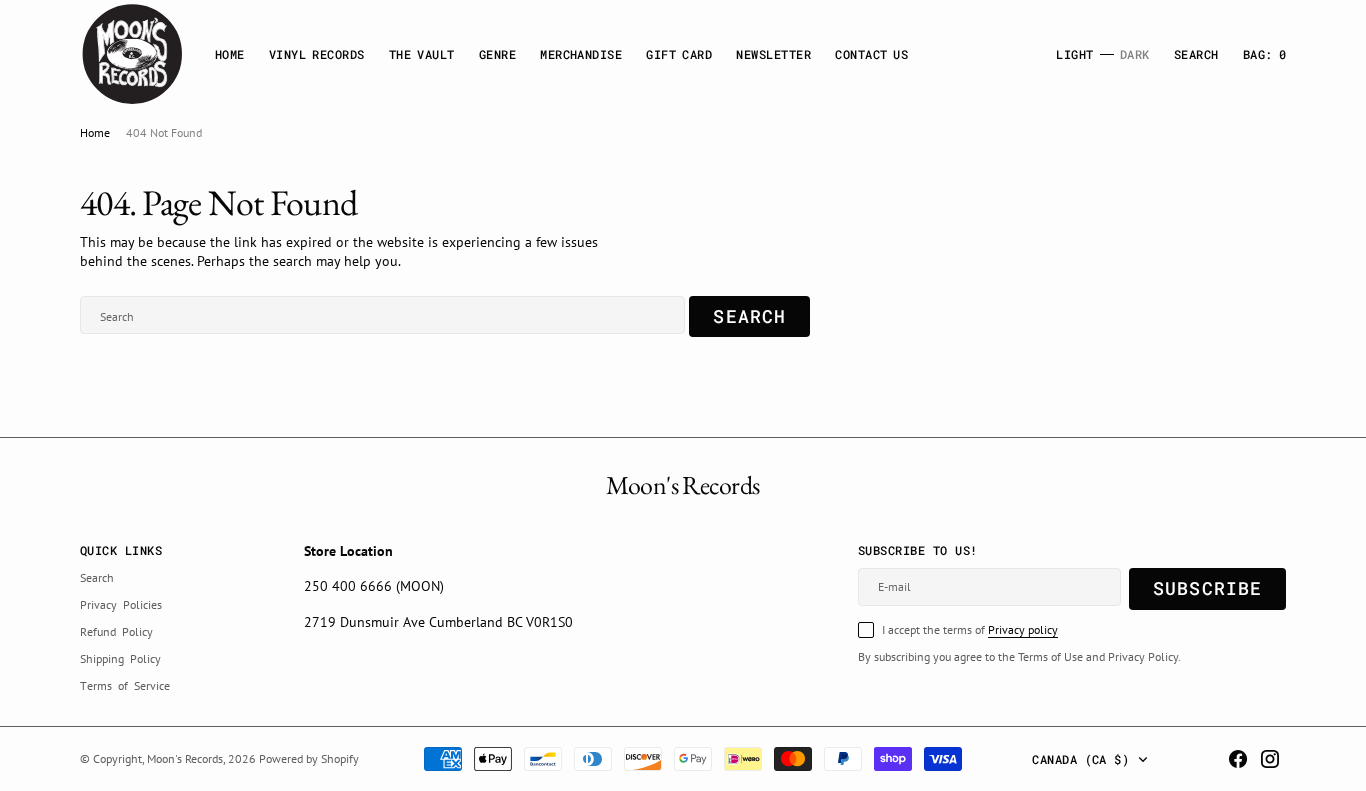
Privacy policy (1023, 629)
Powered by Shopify (309, 758)
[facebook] (1238, 759)
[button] (1264, 54)
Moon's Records (185, 758)
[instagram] (1270, 759)
